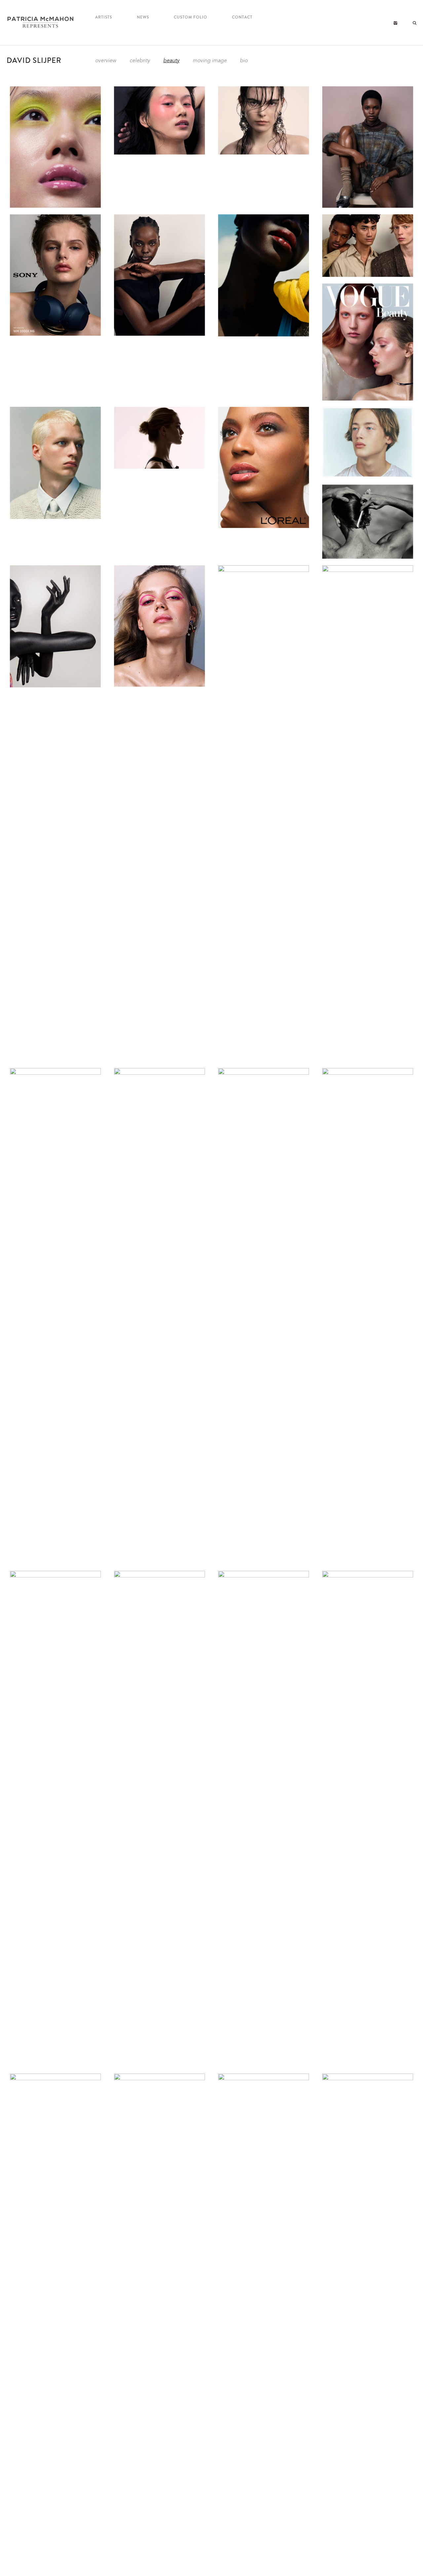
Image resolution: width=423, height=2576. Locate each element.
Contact (242, 17)
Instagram (395, 23)
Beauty (171, 61)
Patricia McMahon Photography (41, 22)
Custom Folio (191, 17)
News (143, 17)
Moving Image (210, 61)
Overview (106, 61)
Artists (104, 17)
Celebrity (140, 61)
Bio (244, 61)
